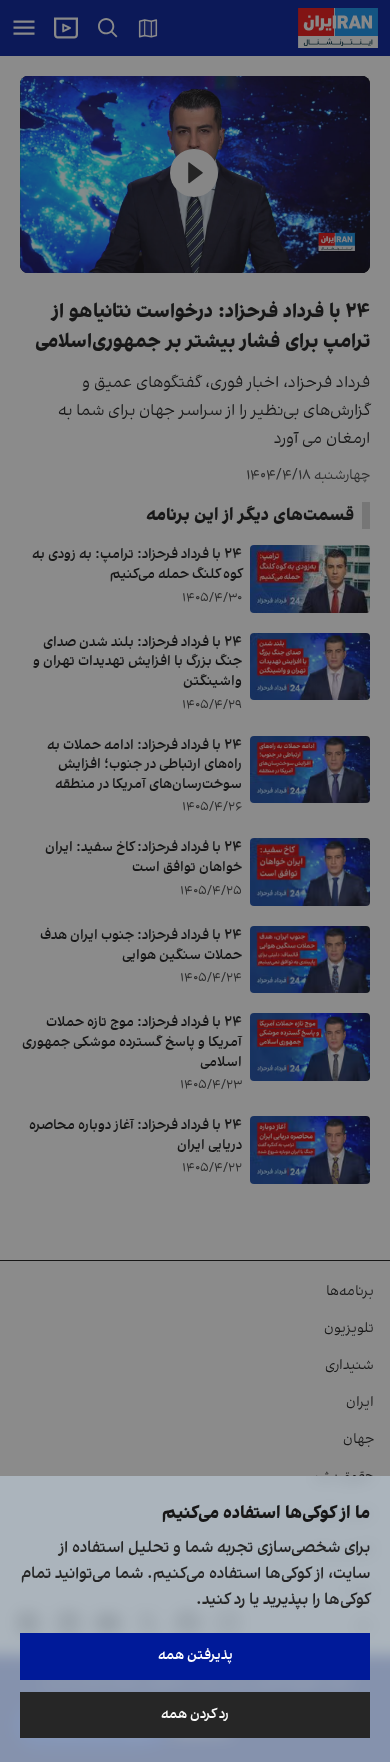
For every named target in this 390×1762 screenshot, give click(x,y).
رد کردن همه (195, 1714)
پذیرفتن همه (195, 1655)
